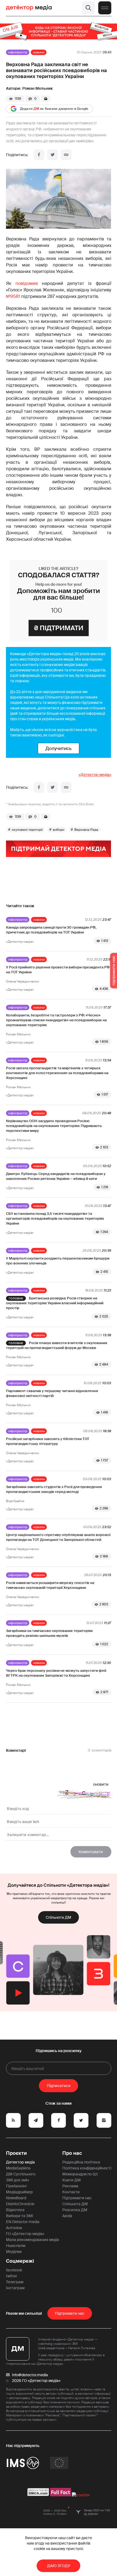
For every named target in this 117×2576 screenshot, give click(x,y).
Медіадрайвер (19, 2192)
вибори (59, 830)
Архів (67, 2216)
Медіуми (14, 2252)
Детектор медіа (20, 2162)
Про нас (72, 2153)
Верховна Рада (86, 830)
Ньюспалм (16, 2246)
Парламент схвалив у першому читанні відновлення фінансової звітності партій (52, 1393)
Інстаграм (15, 2288)
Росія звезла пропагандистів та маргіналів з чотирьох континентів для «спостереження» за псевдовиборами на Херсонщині (57, 1073)
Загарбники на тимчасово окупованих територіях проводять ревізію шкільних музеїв (49, 1633)
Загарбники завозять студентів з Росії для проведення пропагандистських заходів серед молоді (54, 1489)
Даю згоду (59, 2566)
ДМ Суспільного (21, 2174)
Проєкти (16, 2153)
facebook (14, 2270)
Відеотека (15, 2210)
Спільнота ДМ (59, 1917)
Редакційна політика (81, 2162)
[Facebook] (39, 155)
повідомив (27, 283)
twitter (12, 2276)
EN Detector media (23, 2222)
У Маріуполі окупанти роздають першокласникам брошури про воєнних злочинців (58, 1261)
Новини (39, 52)
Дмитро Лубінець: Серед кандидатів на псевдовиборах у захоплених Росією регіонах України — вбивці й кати (56, 1176)
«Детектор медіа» (95, 775)
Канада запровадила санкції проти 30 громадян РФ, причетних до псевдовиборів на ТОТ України (51, 930)
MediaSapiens (18, 2168)
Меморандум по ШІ (80, 2174)
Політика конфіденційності (87, 2168)
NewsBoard (16, 2198)
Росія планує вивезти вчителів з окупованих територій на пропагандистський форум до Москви (57, 1345)
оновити (101, 1784)
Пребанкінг (16, 2186)
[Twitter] (53, 155)
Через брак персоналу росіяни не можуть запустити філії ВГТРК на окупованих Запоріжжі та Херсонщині (56, 1673)
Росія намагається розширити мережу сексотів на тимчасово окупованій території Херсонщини (50, 1585)
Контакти (71, 2192)
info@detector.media (30, 2375)
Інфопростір (18, 52)
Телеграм (15, 2282)
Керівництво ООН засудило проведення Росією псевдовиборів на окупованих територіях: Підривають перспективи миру (54, 1126)
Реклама (70, 2186)
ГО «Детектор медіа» (25, 2234)
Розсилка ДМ (75, 2210)
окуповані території (27, 830)
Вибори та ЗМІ (20, 2216)
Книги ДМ (72, 2180)
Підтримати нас (77, 2198)
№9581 (13, 296)
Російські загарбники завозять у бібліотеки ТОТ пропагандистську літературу (48, 1441)
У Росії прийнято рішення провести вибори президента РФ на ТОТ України (58, 970)
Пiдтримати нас (70, 2313)
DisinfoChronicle (20, 2204)
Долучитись (59, 748)
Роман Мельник (38, 88)
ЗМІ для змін (17, 2180)
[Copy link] (66, 155)
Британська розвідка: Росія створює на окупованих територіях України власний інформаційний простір (55, 1303)
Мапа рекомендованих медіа (33, 2240)
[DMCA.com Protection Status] (38, 2495)
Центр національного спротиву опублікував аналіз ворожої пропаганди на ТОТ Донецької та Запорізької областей (58, 1537)
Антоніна (14, 2228)
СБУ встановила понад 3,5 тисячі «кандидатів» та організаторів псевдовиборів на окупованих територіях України (55, 1218)
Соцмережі (20, 2261)
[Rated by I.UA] (81, 2495)
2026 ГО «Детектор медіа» (36, 2381)
